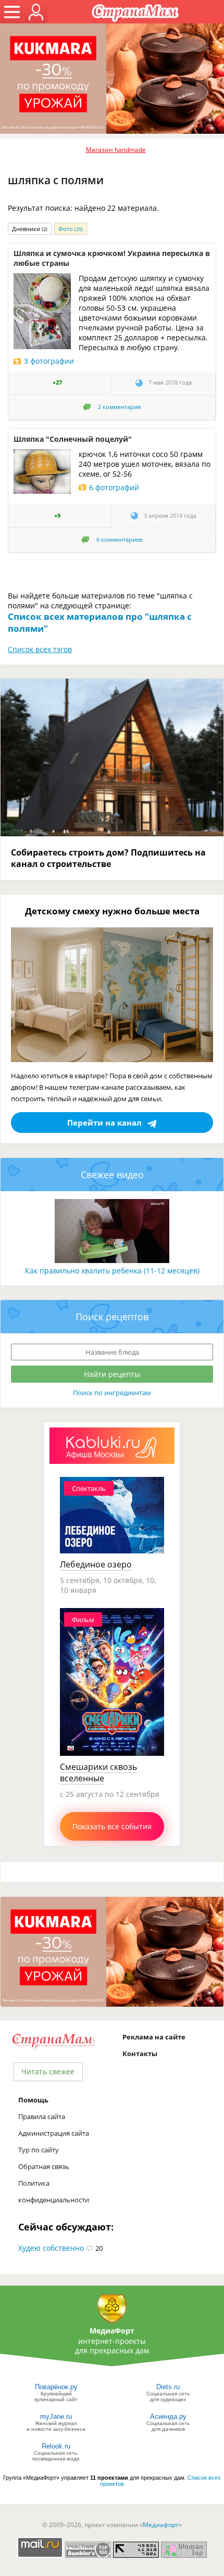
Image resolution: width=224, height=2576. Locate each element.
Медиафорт (161, 2525)
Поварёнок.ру (56, 2387)
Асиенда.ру (168, 2416)
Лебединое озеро (96, 1564)
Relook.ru (56, 2446)
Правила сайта (42, 2116)
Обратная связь (44, 2166)
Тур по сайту (39, 2150)
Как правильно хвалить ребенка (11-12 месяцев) (112, 1271)
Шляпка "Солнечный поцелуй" (73, 439)
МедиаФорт (112, 2331)
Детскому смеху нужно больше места (112, 911)
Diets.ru (168, 2387)
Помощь (33, 2100)
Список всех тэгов (40, 649)
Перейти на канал (104, 1123)
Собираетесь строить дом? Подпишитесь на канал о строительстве (108, 858)
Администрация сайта (54, 2133)
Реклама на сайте (154, 2037)
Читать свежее (48, 2071)
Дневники (30, 229)
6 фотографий (114, 487)
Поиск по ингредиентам (112, 1393)
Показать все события (112, 1826)
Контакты (140, 2054)
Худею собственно (51, 2248)
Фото (71, 229)
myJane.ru (56, 2416)
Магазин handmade (116, 150)
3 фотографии (49, 361)
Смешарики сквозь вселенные (98, 1772)
